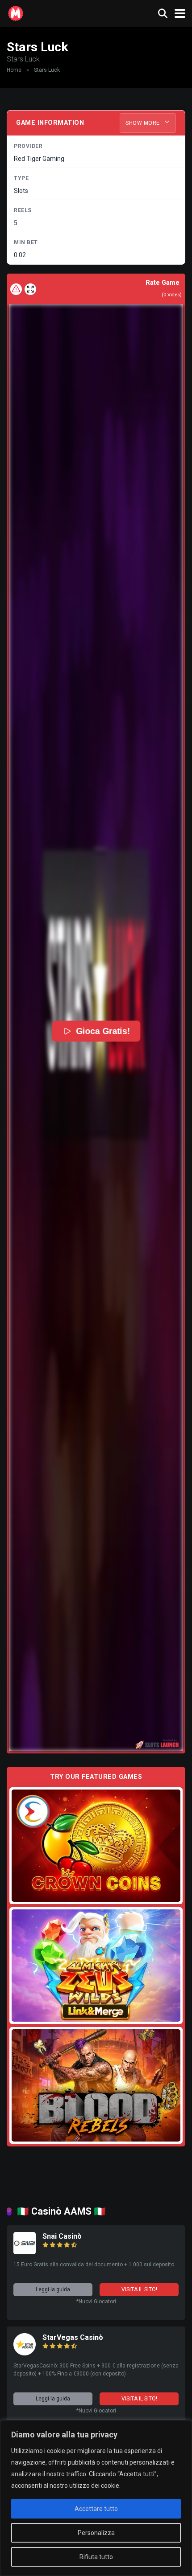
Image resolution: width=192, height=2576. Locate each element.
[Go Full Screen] (30, 289)
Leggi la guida (53, 2289)
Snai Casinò (62, 2236)
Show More (143, 123)
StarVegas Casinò (73, 2337)
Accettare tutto (96, 2509)
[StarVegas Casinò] (25, 2353)
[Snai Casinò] (25, 2252)
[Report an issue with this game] (16, 289)
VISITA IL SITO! (139, 2289)
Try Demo (96, 1845)
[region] (96, 2498)
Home (14, 70)
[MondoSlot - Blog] (16, 12)
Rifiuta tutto (96, 2557)
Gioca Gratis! (103, 1031)
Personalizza (96, 2533)
